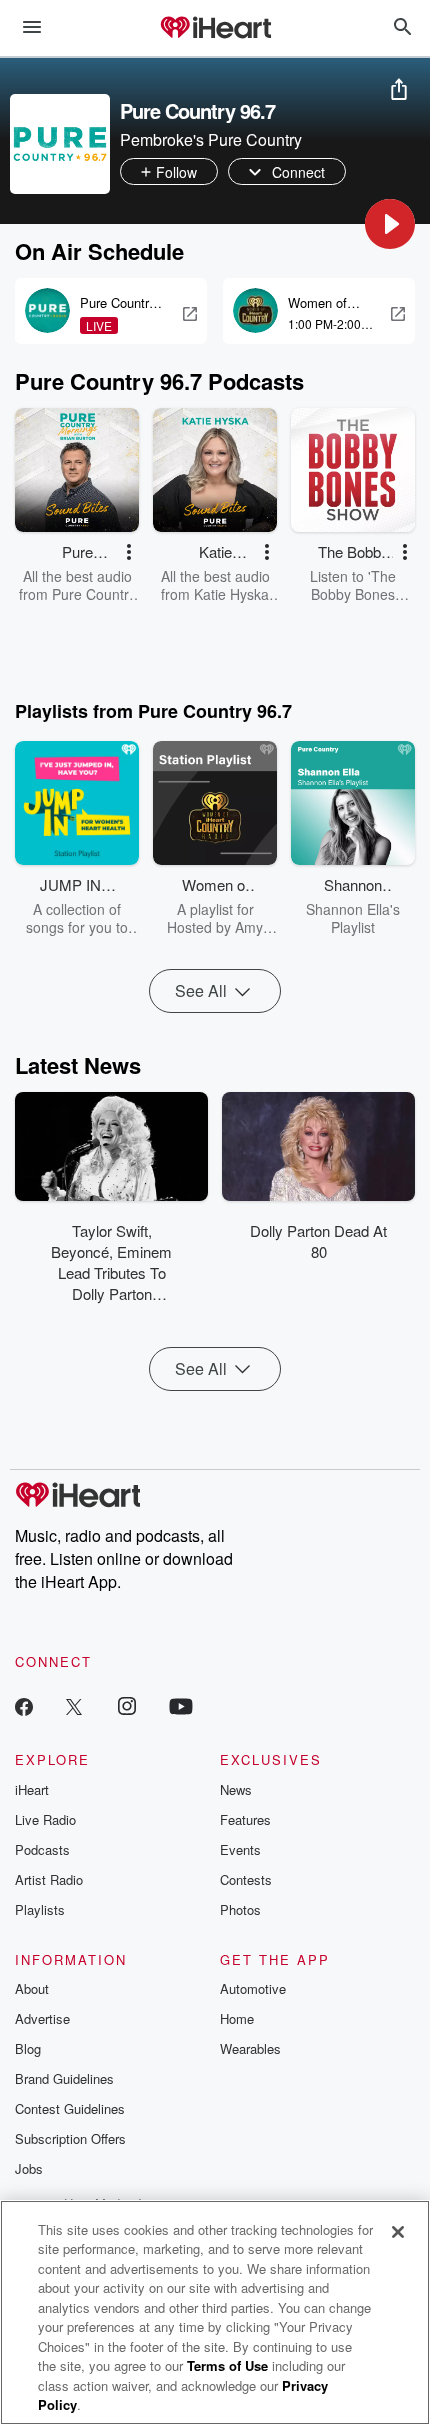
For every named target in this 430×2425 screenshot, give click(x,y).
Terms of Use (227, 2365)
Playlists (40, 1909)
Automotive (253, 1988)
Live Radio (45, 1819)
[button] (390, 224)
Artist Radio (49, 1879)
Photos (240, 1909)
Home (237, 2018)
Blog (28, 2048)
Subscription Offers (70, 2138)
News (236, 1789)
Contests (246, 1879)
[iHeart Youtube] (181, 1705)
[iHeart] (215, 29)
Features (245, 1819)
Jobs (29, 2168)
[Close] (398, 2232)
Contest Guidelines (70, 2108)
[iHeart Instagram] (127, 1705)
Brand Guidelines (64, 2078)
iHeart (32, 1789)
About (32, 1988)
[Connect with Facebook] (24, 1705)
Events (240, 1849)
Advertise (42, 2018)
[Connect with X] (74, 1705)
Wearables (250, 2048)
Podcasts (42, 1849)
